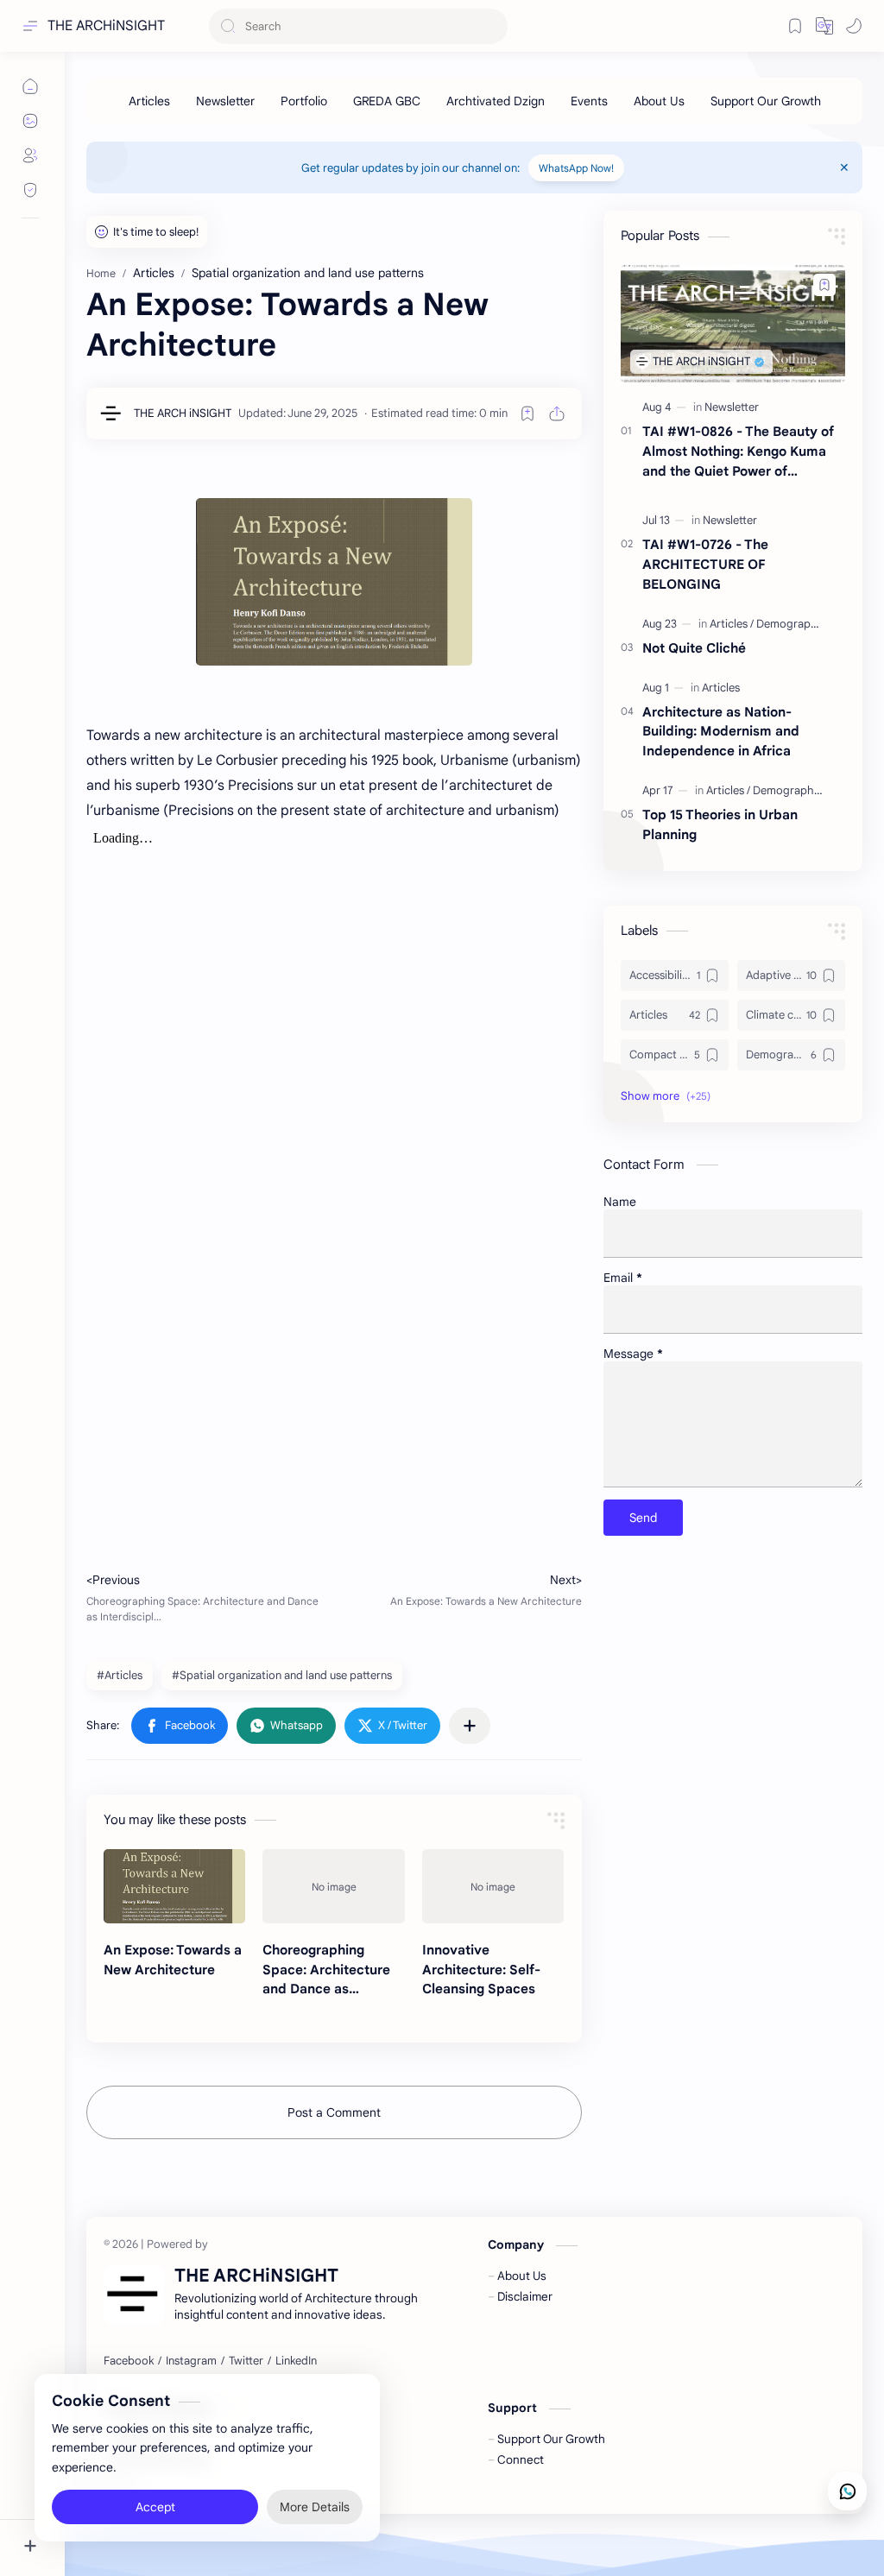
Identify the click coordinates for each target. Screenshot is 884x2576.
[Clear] (492, 26)
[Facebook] (129, 2361)
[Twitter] (246, 2361)
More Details (315, 2507)
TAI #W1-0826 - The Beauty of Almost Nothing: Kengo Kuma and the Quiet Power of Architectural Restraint (738, 452)
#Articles (120, 1675)
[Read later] (527, 414)
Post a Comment (334, 2112)
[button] (854, 26)
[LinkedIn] (296, 2361)
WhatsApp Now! (576, 168)
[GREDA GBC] (387, 101)
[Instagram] (191, 2361)
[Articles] (149, 101)
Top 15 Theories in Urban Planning (720, 824)
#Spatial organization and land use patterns (282, 1675)
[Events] (589, 101)
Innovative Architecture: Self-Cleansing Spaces (481, 1970)
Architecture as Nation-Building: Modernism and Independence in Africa (721, 732)
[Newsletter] (225, 101)
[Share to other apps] (470, 1726)
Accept (155, 2507)
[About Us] (659, 101)
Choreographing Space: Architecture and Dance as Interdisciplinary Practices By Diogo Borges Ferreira (326, 1970)
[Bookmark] (795, 26)
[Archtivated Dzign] (496, 101)
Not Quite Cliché (694, 648)
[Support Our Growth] (766, 101)
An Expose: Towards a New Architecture (173, 1960)
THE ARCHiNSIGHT (106, 26)
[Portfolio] (304, 101)
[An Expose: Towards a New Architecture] (174, 1886)
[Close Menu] (844, 167)
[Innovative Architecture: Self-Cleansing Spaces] (493, 1886)
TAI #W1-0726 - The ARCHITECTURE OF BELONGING (705, 564)
